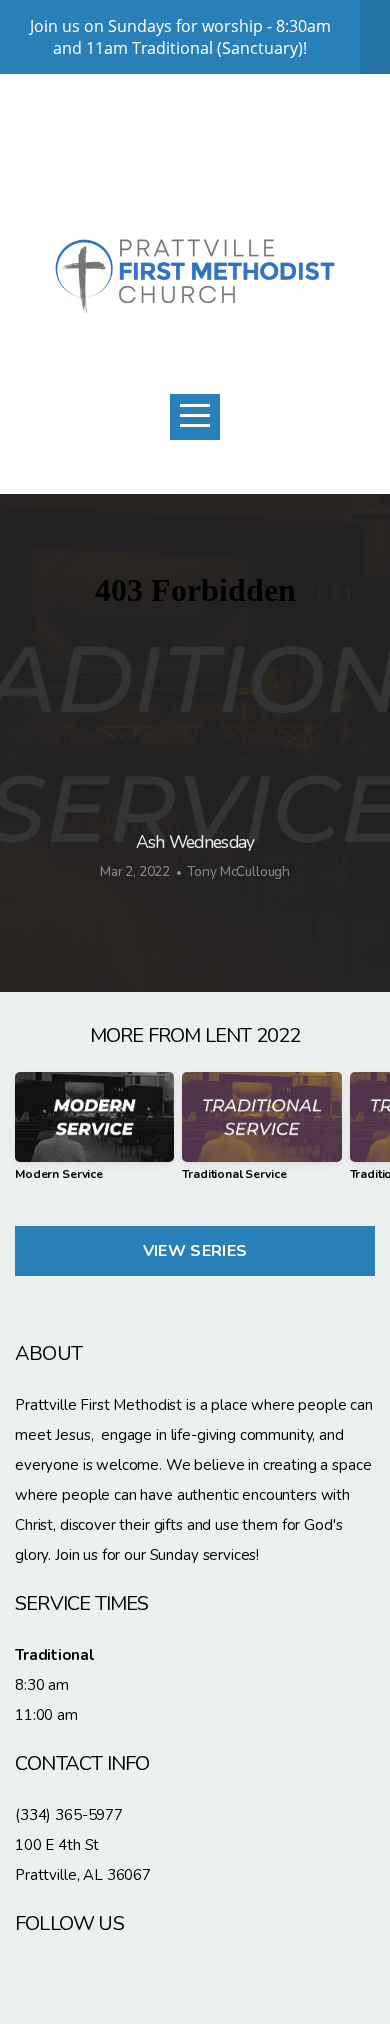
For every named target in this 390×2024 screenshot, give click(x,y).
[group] (94, 1134)
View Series (195, 1251)
